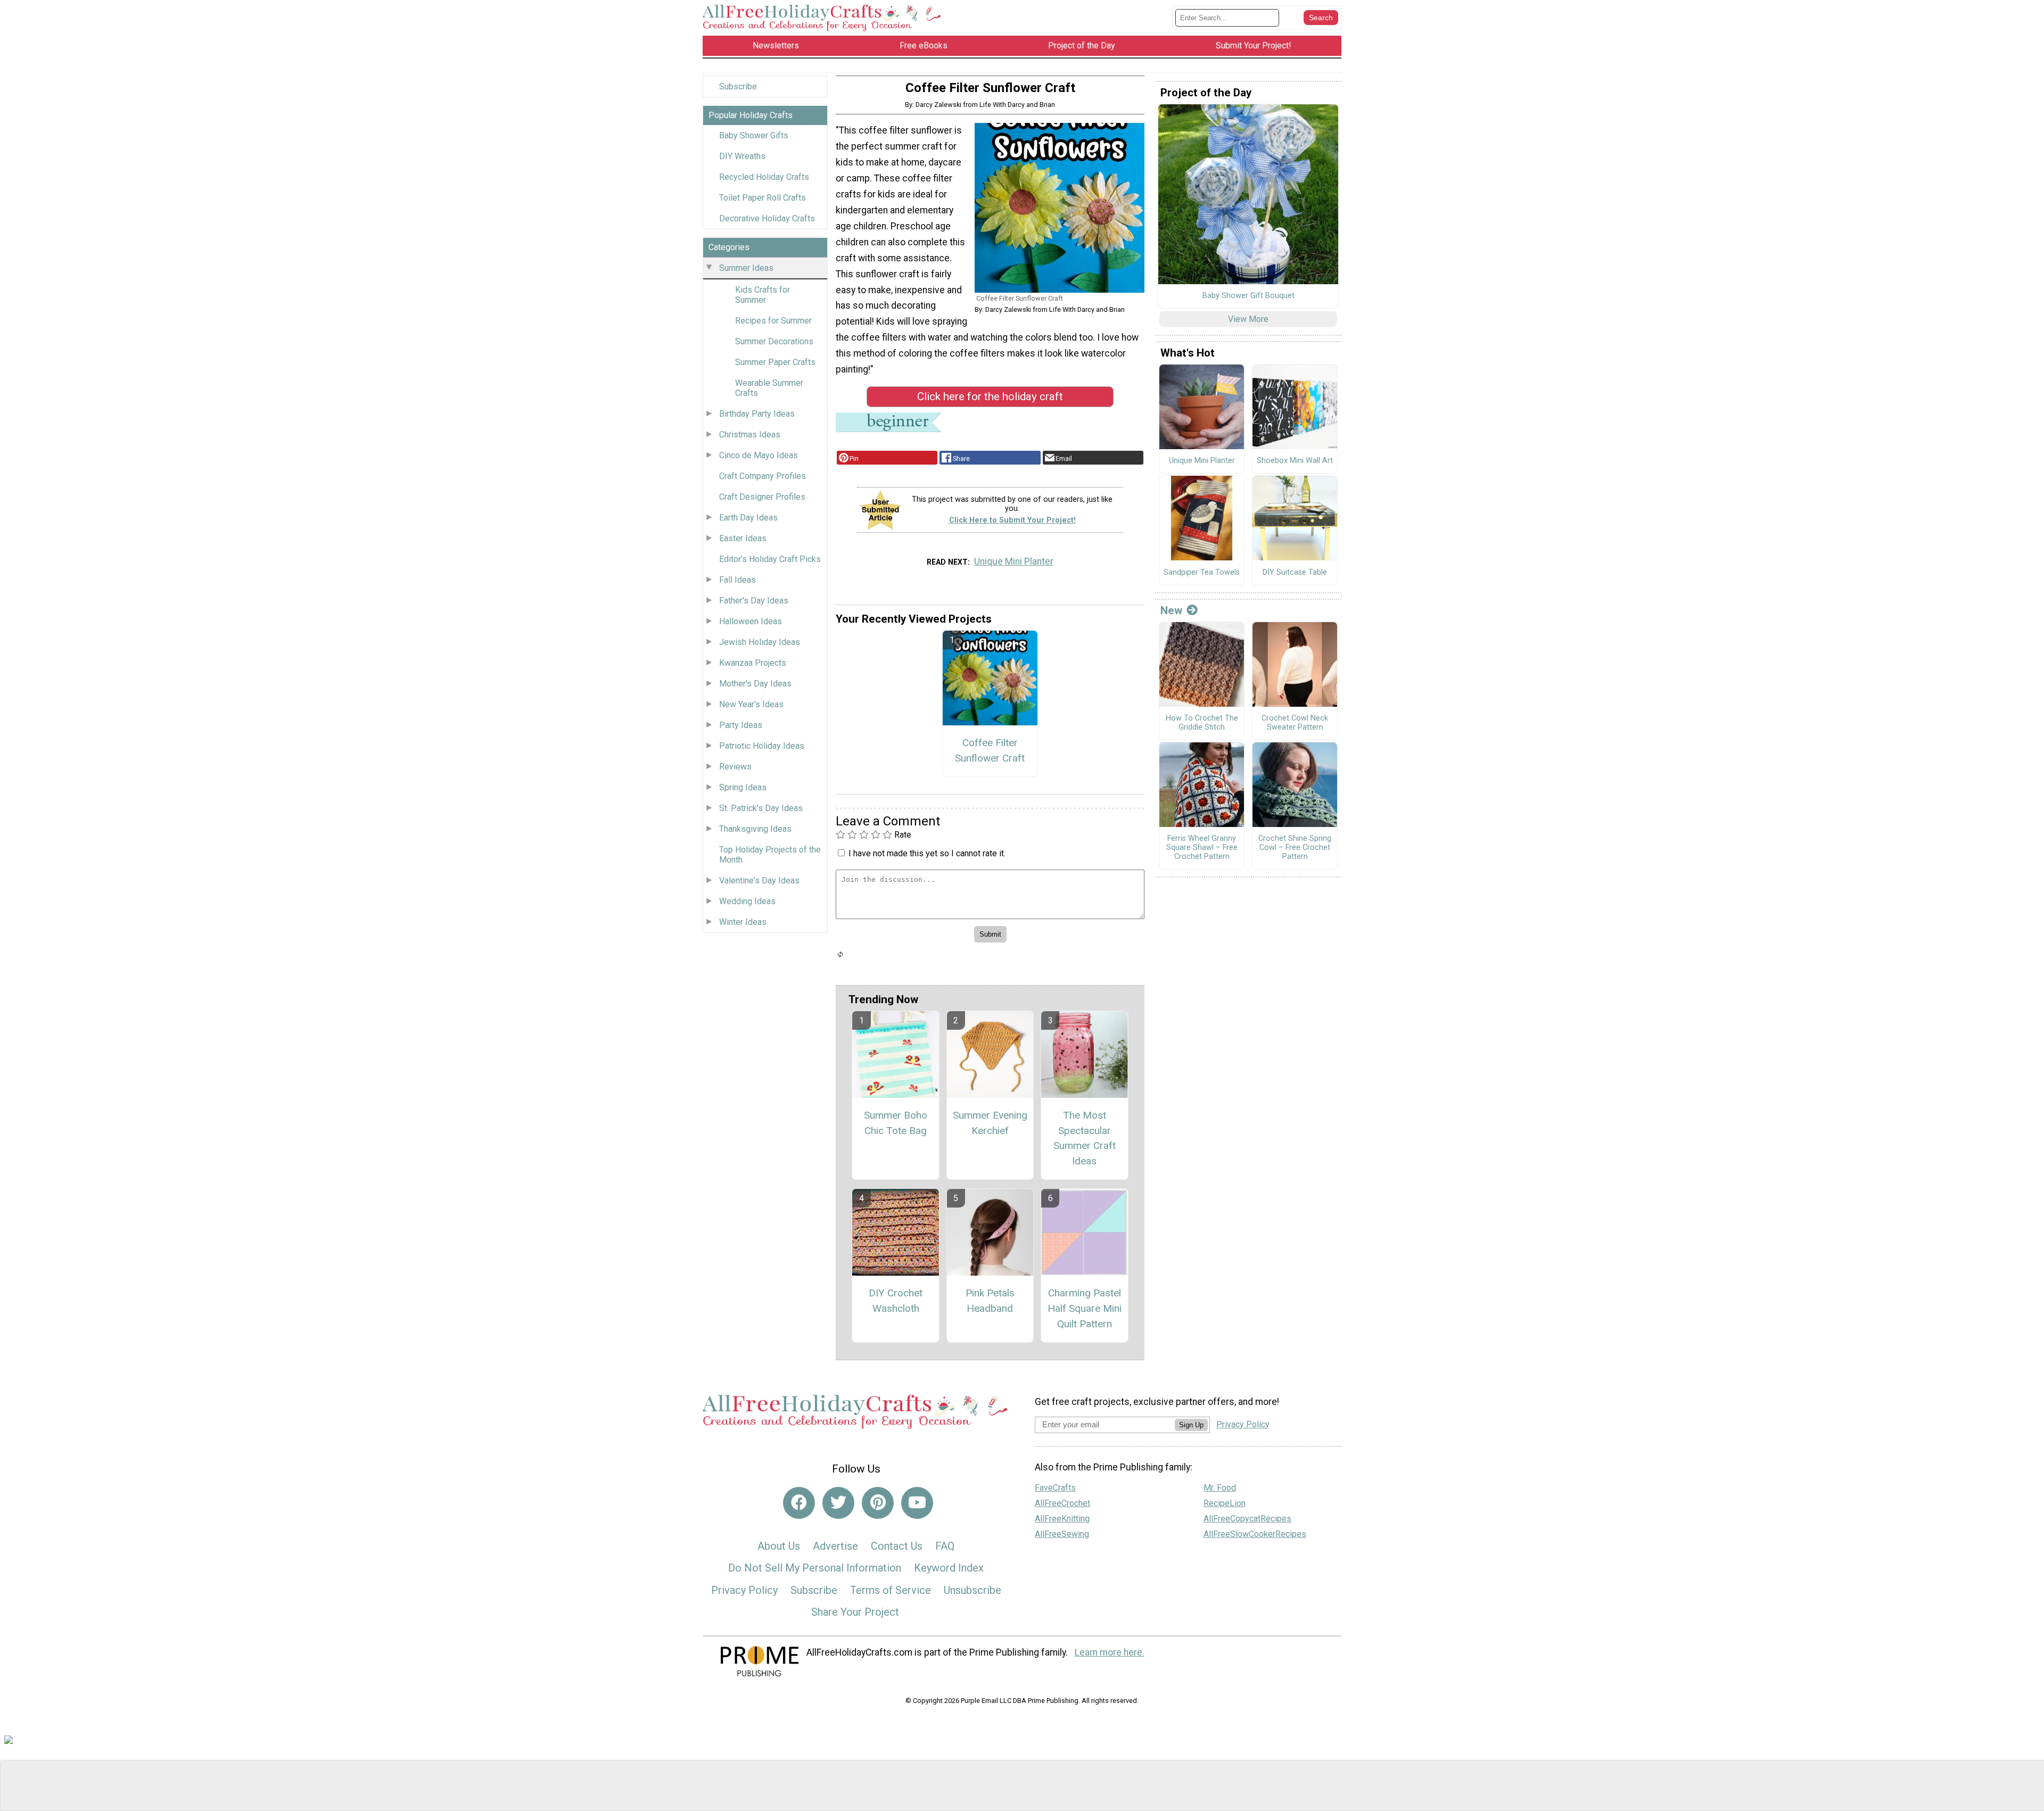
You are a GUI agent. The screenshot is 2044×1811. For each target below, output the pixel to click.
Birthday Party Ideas (757, 414)
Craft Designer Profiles (762, 497)
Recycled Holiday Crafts (764, 177)
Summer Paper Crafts (775, 362)
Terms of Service (891, 1590)
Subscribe (738, 86)
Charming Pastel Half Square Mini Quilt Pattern (1085, 1308)
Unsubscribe (972, 1590)
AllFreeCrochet (1062, 1503)
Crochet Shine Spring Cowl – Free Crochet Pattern (1295, 847)
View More (1248, 319)
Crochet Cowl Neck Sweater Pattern (1295, 723)
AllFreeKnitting (1062, 1519)
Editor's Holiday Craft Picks (770, 559)
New (1171, 610)
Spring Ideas (743, 787)
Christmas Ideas (750, 435)
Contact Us (897, 1546)
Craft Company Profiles (763, 476)
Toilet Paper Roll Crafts (763, 198)
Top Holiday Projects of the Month (770, 855)
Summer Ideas (746, 268)
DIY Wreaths (742, 156)
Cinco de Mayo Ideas (759, 455)
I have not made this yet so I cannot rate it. (927, 853)
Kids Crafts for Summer (763, 295)
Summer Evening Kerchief (990, 1123)
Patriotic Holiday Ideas (762, 746)
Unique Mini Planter (1014, 561)
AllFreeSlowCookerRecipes (1255, 1534)
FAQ (945, 1546)
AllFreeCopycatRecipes (1247, 1519)
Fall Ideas (737, 580)
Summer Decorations (774, 341)
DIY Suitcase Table (1295, 573)
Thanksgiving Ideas (755, 829)
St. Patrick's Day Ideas (761, 808)
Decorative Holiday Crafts (767, 218)
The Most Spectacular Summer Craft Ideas (1085, 1138)
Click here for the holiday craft (990, 396)
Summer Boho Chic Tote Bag (896, 1123)
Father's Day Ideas (754, 601)
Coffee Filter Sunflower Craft (990, 750)
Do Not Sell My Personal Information (815, 1568)
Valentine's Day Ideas (759, 880)
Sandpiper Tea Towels (1202, 573)
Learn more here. (1110, 1652)
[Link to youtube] (917, 1503)
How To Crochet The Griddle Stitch (1202, 723)
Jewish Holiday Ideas (760, 642)
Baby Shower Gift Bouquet (1248, 296)
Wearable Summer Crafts (769, 388)
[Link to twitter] (838, 1503)
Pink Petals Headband (990, 1301)
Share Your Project (855, 1612)
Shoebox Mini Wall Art (1295, 461)
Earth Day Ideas (748, 518)
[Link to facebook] (799, 1503)
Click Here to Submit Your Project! (1012, 520)
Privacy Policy (744, 1590)
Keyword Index (949, 1568)
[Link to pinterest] (878, 1503)
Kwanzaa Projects (753, 663)
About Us (779, 1546)
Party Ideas (741, 725)
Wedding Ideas (747, 901)
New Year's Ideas (751, 704)
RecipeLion (1225, 1503)
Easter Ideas (743, 538)
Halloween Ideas (751, 621)
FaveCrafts (1055, 1488)
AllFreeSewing (1062, 1534)
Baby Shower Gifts (754, 135)
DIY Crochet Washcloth (896, 1301)
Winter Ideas (743, 922)
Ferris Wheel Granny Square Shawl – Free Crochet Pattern (1202, 847)
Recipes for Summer (773, 321)
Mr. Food (1220, 1488)
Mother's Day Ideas (755, 684)
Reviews (735, 767)
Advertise (835, 1546)
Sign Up (1191, 1425)
